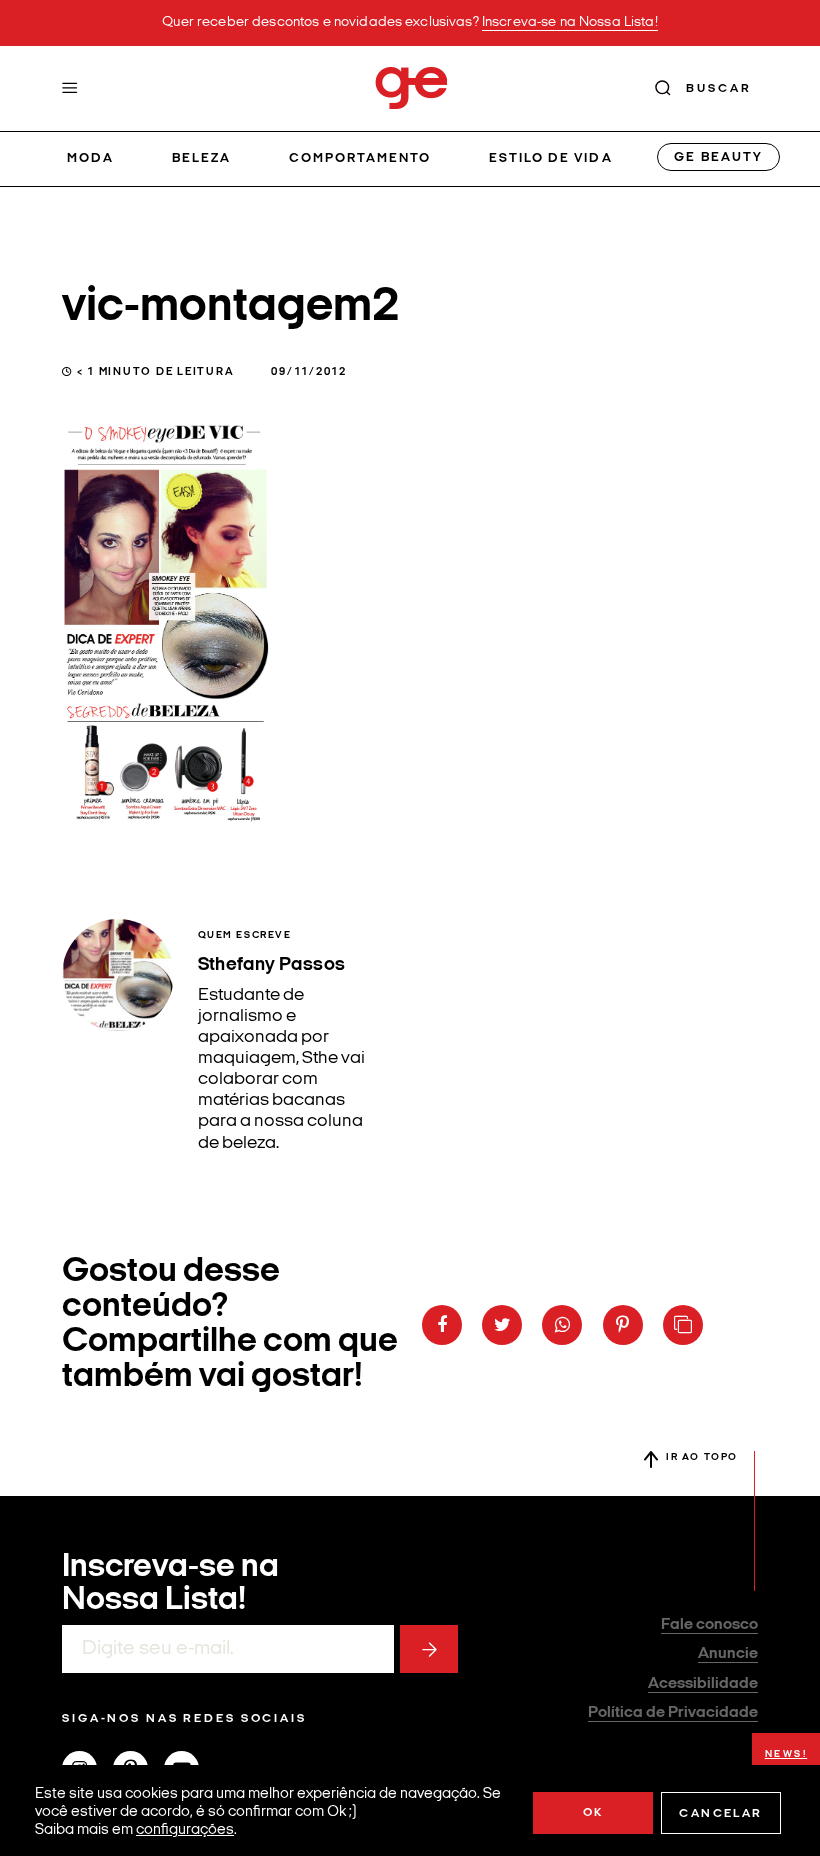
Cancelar (720, 1814)
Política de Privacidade (673, 1713)
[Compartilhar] (442, 1325)
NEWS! (786, 1754)
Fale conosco (709, 1625)
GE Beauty (718, 157)
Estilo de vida (551, 158)
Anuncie (728, 1654)
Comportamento (360, 158)
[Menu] (70, 88)
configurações (185, 1830)
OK (593, 1813)
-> (429, 1649)
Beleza (201, 158)
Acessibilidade (703, 1684)
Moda (90, 158)
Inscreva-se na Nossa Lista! (570, 22)
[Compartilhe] (683, 1325)
